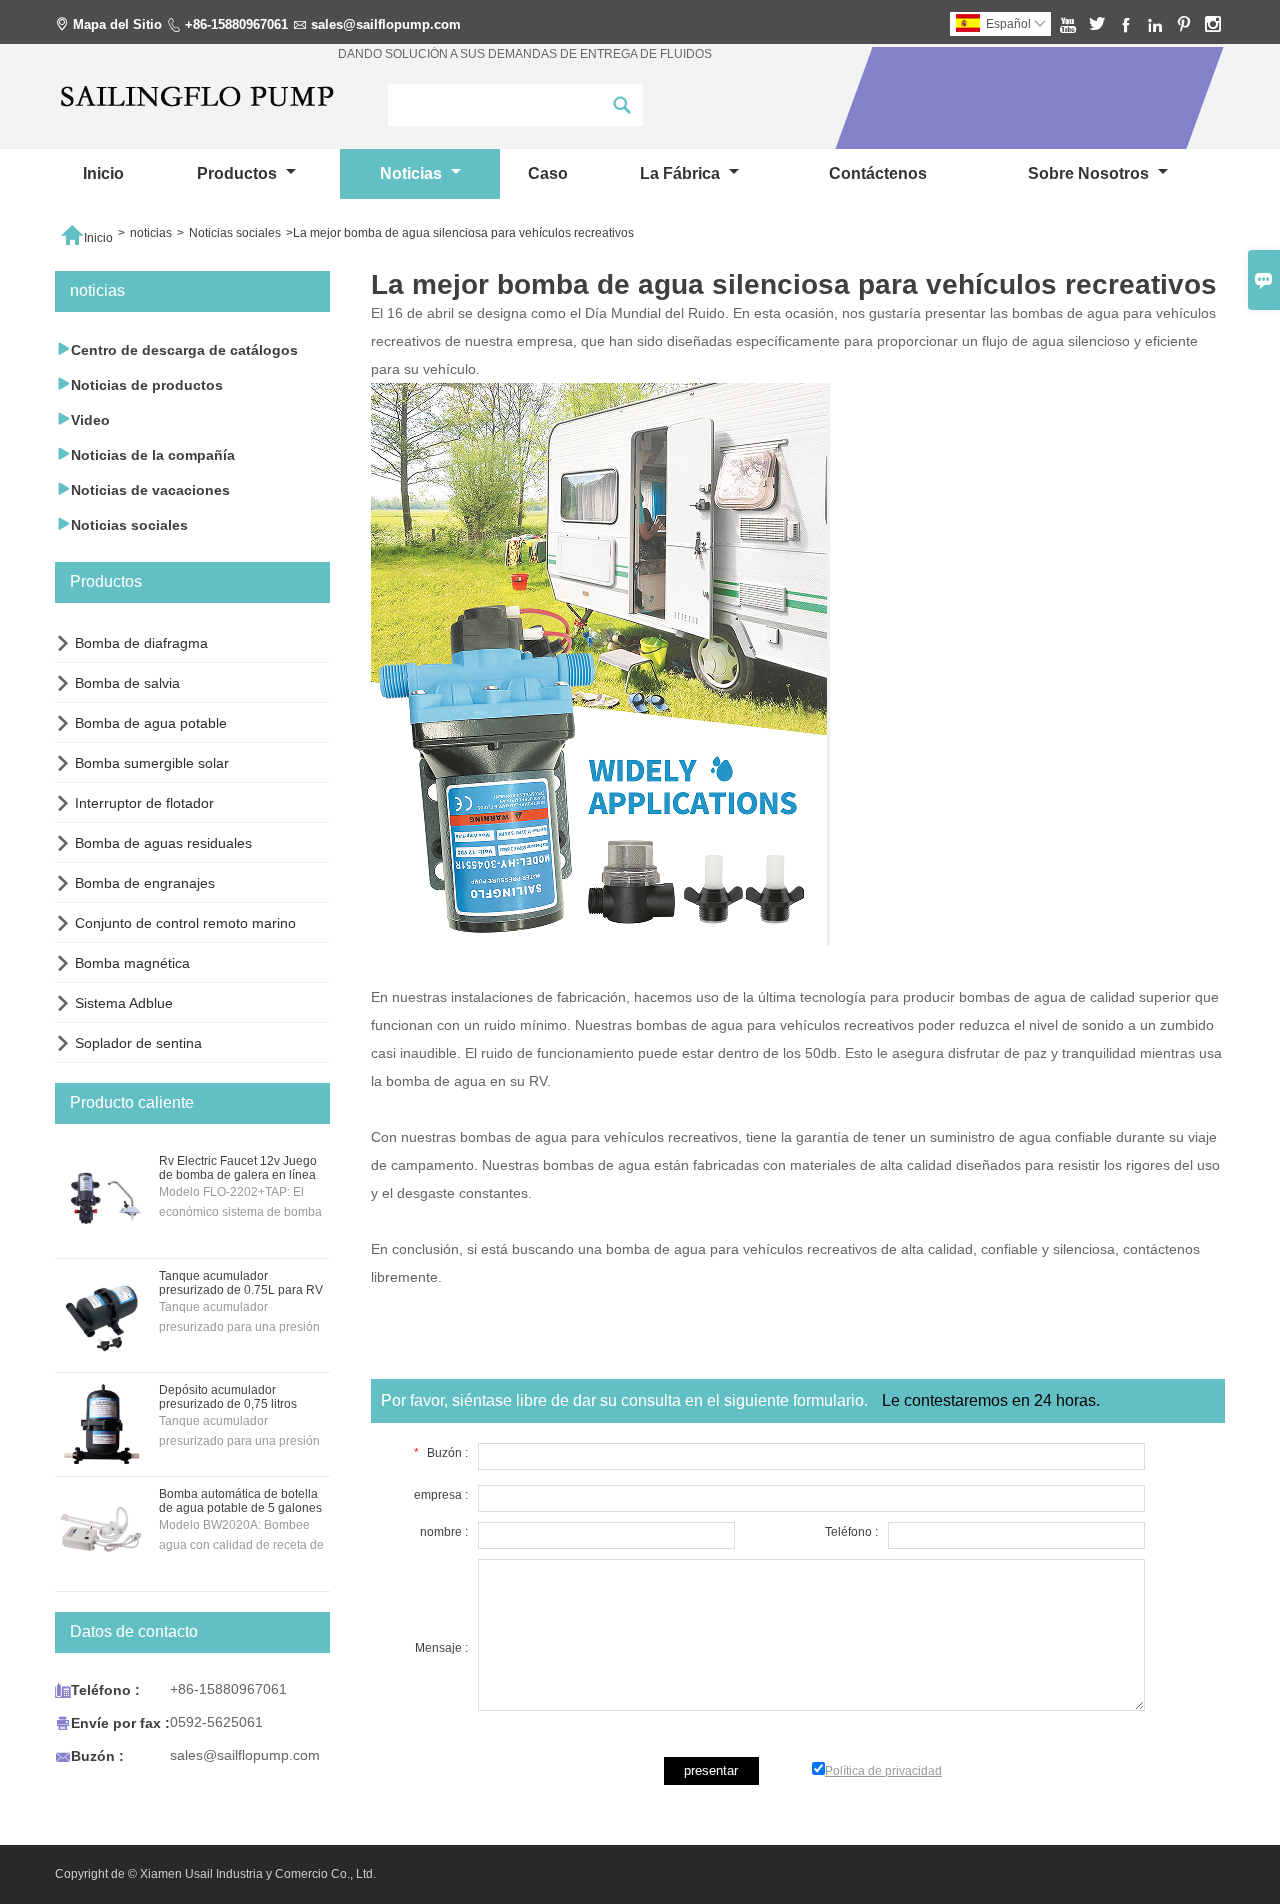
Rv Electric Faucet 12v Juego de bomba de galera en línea (238, 1168)
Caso (548, 173)
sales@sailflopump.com (386, 24)
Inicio (103, 173)
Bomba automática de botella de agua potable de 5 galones (240, 1501)
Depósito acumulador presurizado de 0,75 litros (228, 1397)
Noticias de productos (139, 384)
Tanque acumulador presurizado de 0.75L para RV (241, 1283)
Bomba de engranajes (145, 883)
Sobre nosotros (1090, 173)
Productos (239, 173)
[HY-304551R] (600, 941)
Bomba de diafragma (141, 643)
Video (82, 419)
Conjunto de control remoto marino (185, 923)
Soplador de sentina (138, 1043)
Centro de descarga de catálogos (176, 349)
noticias (413, 173)
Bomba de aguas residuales (163, 843)
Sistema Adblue (124, 1003)
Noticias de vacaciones (142, 489)
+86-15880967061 (236, 24)
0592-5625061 (216, 1722)
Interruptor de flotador (144, 803)
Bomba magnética (132, 963)
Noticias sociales (235, 233)
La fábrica (682, 173)
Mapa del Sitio (117, 24)
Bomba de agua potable (151, 723)
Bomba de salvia (127, 683)
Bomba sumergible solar (152, 763)
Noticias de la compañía (145, 454)
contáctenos (878, 173)
